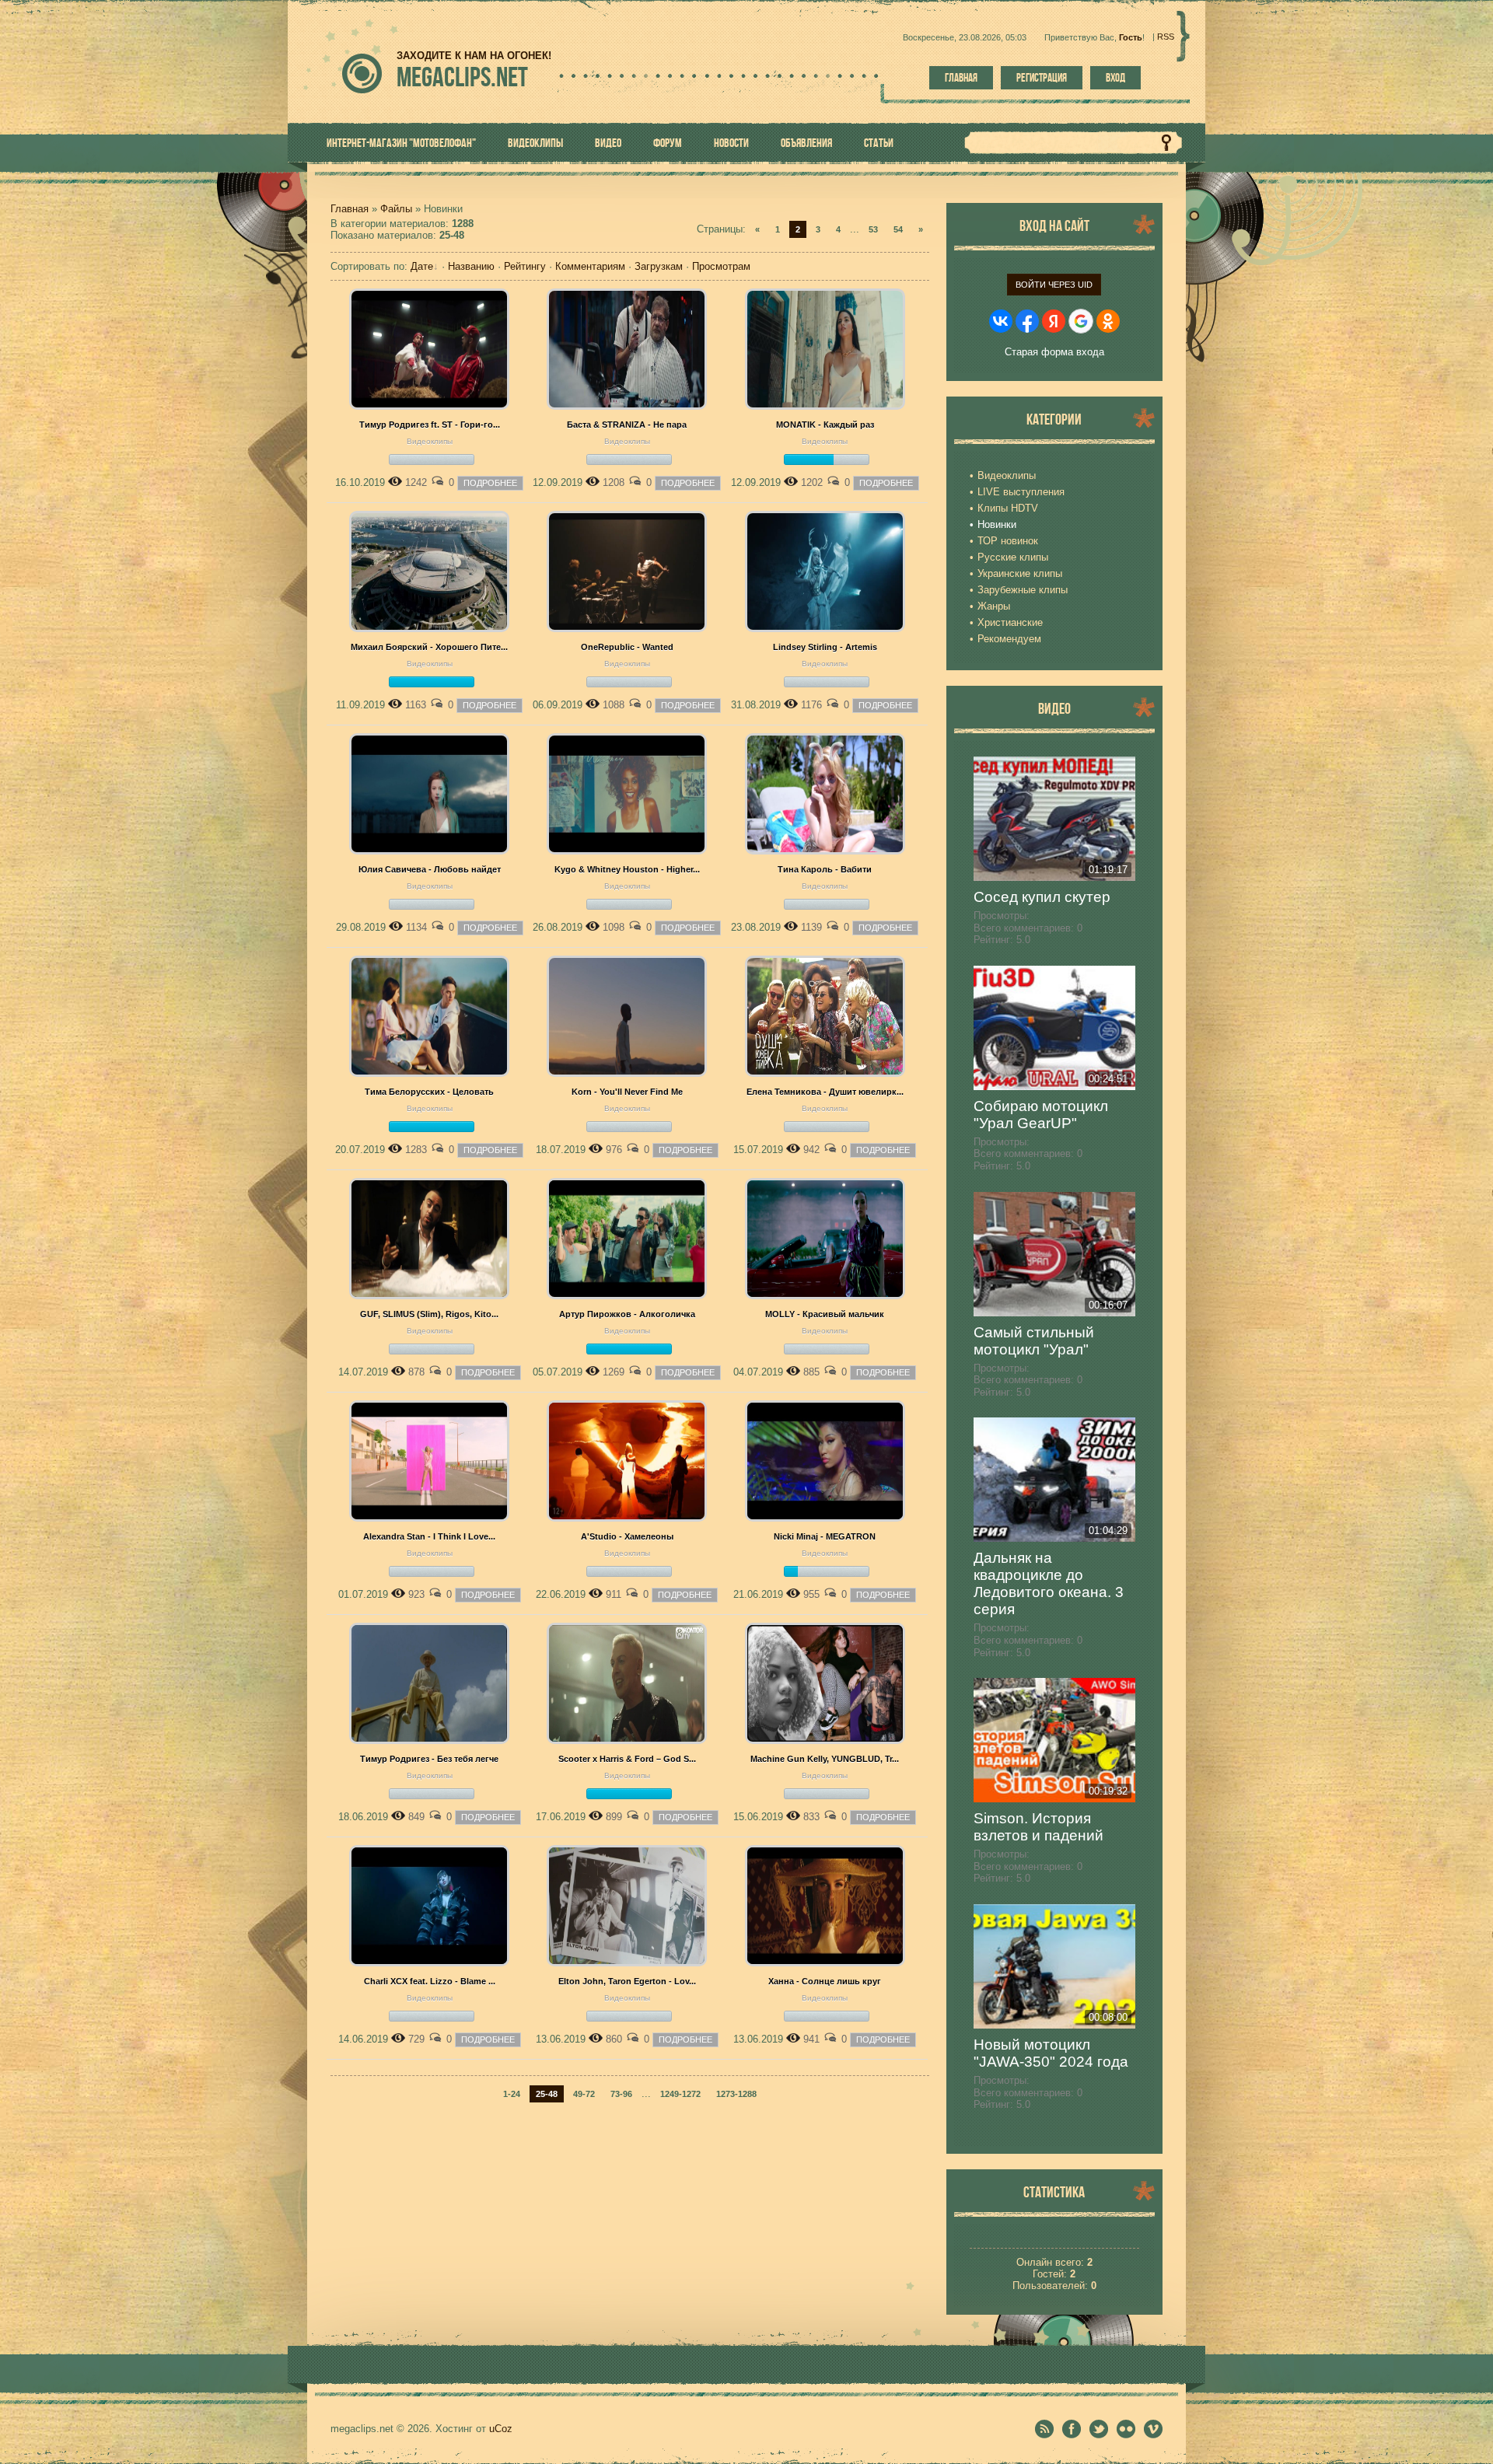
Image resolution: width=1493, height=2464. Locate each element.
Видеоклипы (430, 441)
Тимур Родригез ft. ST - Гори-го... (430, 425)
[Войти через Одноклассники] (1108, 321)
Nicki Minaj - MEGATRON (825, 1536)
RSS (1166, 37)
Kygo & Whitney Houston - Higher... (627, 869)
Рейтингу (525, 266)
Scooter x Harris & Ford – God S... (627, 1759)
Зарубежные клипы (1023, 590)
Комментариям (590, 266)
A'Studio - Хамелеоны (627, 1536)
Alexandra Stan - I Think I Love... (429, 1536)
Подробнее (490, 483)
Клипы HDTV (1008, 508)
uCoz (501, 2429)
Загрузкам (659, 266)
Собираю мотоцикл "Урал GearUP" (1041, 1115)
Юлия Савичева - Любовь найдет (430, 869)
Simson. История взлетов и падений (1038, 1827)
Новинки (997, 524)
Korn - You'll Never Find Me (627, 1092)
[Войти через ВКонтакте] (1001, 321)
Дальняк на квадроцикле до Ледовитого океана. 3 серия (1049, 1583)
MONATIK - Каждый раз (825, 425)
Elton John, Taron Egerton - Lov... (627, 1981)
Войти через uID (1054, 285)
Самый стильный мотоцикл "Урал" (1034, 1341)
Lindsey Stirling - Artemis (825, 647)
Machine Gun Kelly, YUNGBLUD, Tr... (825, 1759)
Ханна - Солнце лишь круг (825, 1981)
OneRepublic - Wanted (627, 647)
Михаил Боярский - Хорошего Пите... (429, 647)
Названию (471, 266)
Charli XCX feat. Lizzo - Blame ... (430, 1981)
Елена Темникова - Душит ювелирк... (825, 1092)
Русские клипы (1013, 557)
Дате (422, 266)
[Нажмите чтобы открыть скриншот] (429, 406)
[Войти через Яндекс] (1054, 321)
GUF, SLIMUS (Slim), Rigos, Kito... (429, 1314)
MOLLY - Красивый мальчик (825, 1314)
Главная (961, 78)
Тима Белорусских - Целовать (429, 1092)
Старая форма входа (1054, 352)
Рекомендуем (1009, 639)
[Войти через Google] (1081, 321)
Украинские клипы (1020, 573)
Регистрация (1042, 78)
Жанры (994, 606)
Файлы (396, 209)
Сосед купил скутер (1042, 897)
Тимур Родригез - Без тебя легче (429, 1759)
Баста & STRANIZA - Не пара (627, 425)
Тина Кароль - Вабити (825, 869)
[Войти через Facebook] (1027, 321)
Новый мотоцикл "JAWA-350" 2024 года (1051, 2053)
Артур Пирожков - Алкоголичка (627, 1314)
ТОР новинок (1008, 541)
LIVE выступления (1021, 492)
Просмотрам (721, 266)
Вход (1115, 78)
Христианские (1010, 622)
